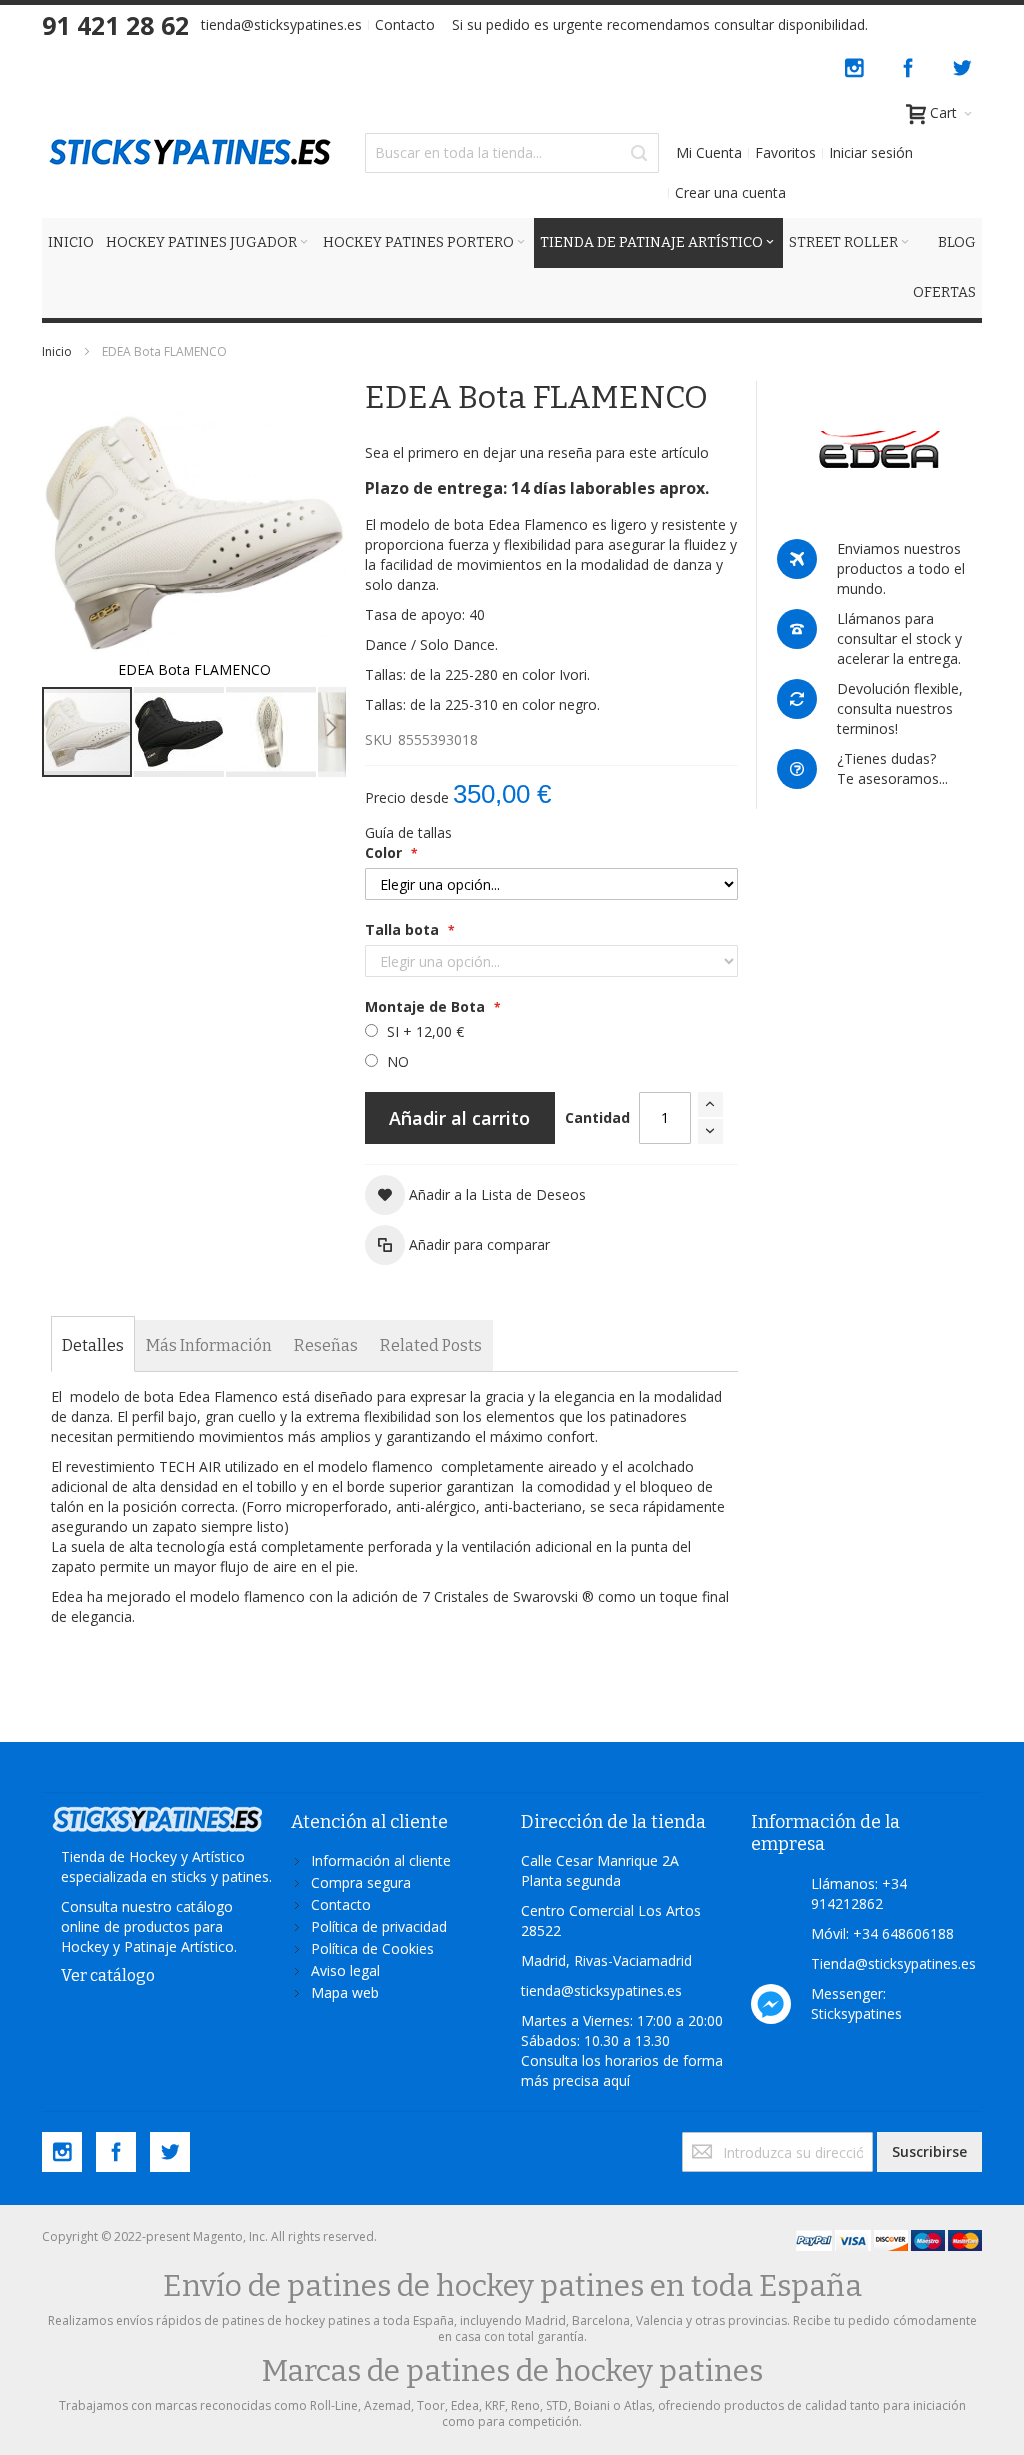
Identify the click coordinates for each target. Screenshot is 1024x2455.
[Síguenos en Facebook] (910, 64)
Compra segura (361, 1882)
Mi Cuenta (709, 152)
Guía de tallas (408, 832)
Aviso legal (345, 1970)
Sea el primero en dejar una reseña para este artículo (537, 452)
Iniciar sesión (871, 152)
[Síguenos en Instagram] (856, 64)
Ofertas (944, 292)
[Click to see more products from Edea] (879, 450)
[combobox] (511, 153)
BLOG (957, 242)
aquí (616, 2080)
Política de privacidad (379, 1926)
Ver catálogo (108, 1975)
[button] (180, 732)
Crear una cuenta (730, 192)
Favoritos (785, 152)
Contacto (405, 24)
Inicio (57, 351)
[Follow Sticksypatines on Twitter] (962, 64)
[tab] (93, 1346)
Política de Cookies (372, 1948)
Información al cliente (381, 1860)
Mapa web (345, 1992)
